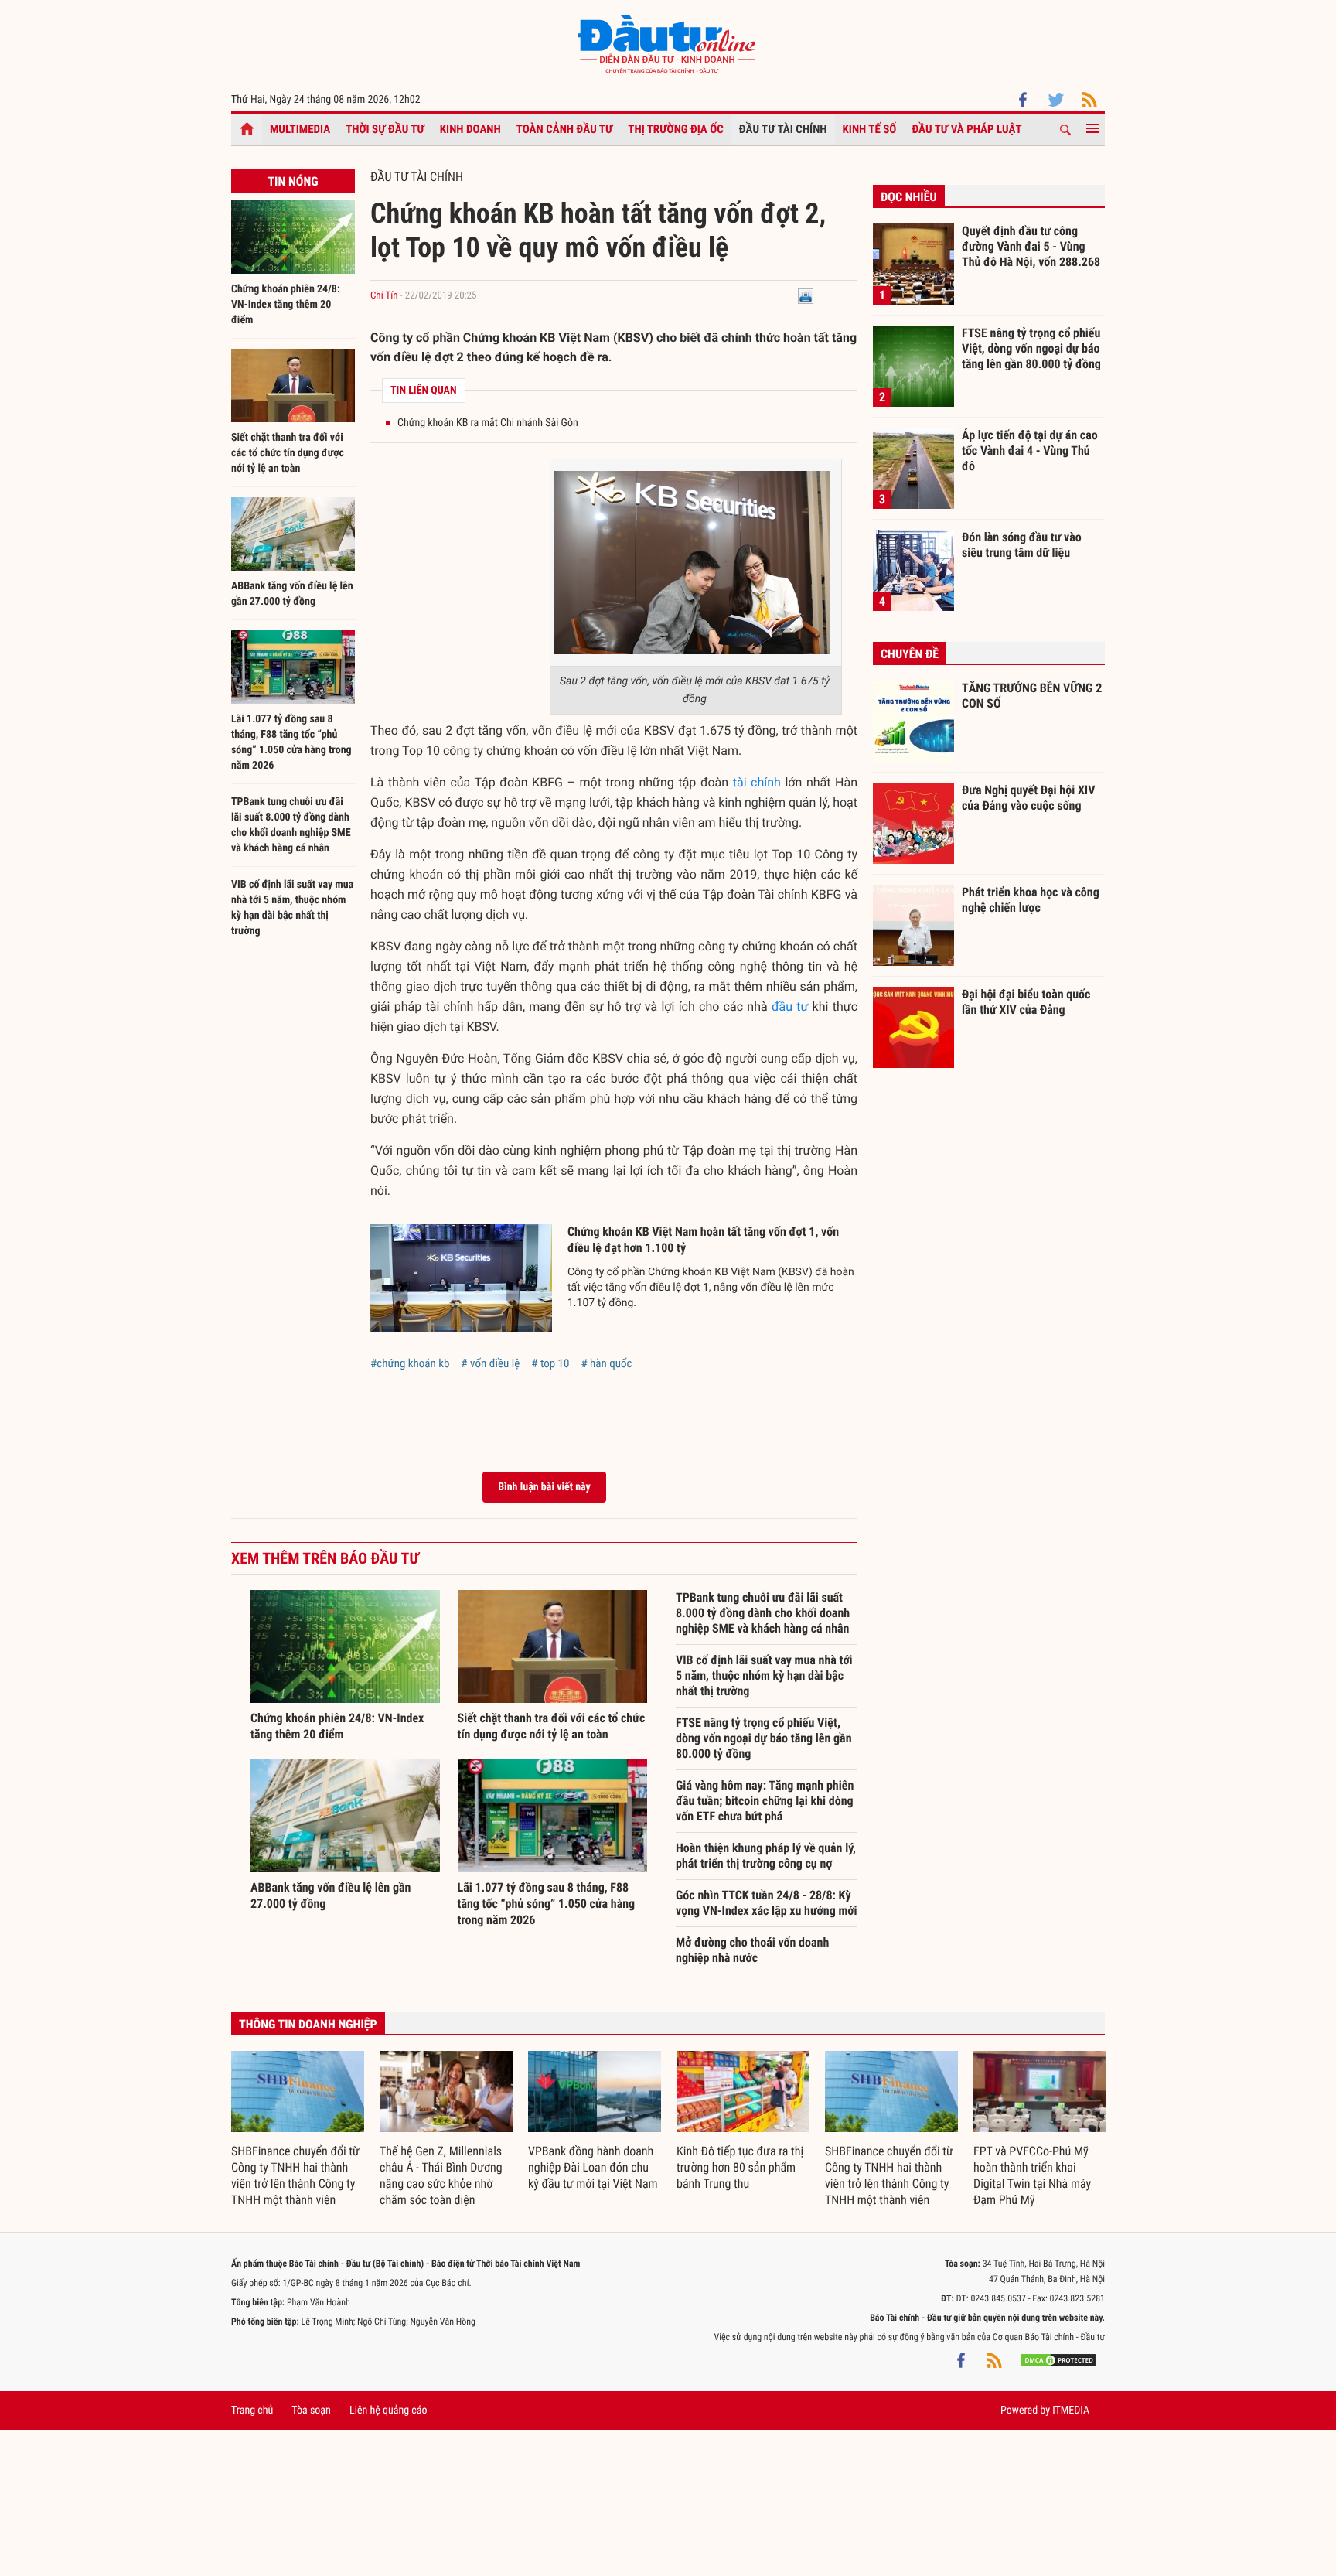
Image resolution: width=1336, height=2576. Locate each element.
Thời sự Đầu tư (385, 129)
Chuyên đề (910, 654)
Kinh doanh (470, 129)
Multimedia (300, 129)
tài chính (757, 782)
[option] (298, 2130)
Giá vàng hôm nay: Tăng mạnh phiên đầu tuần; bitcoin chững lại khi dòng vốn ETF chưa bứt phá (765, 1801)
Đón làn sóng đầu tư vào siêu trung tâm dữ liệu (1022, 545)
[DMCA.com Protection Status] (1058, 2360)
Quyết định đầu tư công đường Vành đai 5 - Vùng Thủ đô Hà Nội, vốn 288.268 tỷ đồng (1031, 246)
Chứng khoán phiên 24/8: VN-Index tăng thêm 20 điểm (286, 305)
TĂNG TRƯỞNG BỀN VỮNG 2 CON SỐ (1032, 696)
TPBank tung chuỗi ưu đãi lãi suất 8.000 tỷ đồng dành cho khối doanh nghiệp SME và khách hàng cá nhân (763, 1613)
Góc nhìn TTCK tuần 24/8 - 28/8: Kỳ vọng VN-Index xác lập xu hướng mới (767, 1903)
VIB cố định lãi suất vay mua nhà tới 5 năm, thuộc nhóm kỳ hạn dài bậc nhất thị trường (764, 1675)
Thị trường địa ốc (676, 129)
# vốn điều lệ (490, 1363)
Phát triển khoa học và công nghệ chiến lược (1031, 900)
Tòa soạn (311, 2411)
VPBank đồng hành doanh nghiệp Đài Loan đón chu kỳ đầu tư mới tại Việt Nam (593, 2167)
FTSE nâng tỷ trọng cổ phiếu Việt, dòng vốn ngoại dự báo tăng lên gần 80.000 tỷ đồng (764, 1738)
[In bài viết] (806, 296)
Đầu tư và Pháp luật (966, 129)
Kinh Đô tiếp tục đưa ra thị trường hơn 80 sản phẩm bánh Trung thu (740, 2167)
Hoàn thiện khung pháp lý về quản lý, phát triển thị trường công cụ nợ (766, 1856)
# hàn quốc (606, 1363)
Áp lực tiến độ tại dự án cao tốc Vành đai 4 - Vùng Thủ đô (1030, 450)
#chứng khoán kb (410, 1363)
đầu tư (790, 1007)
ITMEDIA (1071, 2411)
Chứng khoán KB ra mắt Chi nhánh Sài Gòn (488, 423)
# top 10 (550, 1363)
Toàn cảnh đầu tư (565, 129)
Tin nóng (293, 181)
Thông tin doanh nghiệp (308, 2024)
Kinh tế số (870, 129)
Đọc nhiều (909, 197)
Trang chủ (252, 2411)
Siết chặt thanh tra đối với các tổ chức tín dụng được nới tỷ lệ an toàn (288, 453)
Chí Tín (384, 296)
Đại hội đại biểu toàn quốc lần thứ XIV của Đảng (1026, 1002)
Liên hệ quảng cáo (389, 2411)
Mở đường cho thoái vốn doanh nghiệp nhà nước (752, 1950)
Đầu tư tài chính (783, 129)
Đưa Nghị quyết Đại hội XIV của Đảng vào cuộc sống (1028, 798)
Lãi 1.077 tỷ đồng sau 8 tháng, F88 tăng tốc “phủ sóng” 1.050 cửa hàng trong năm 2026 (547, 1904)
